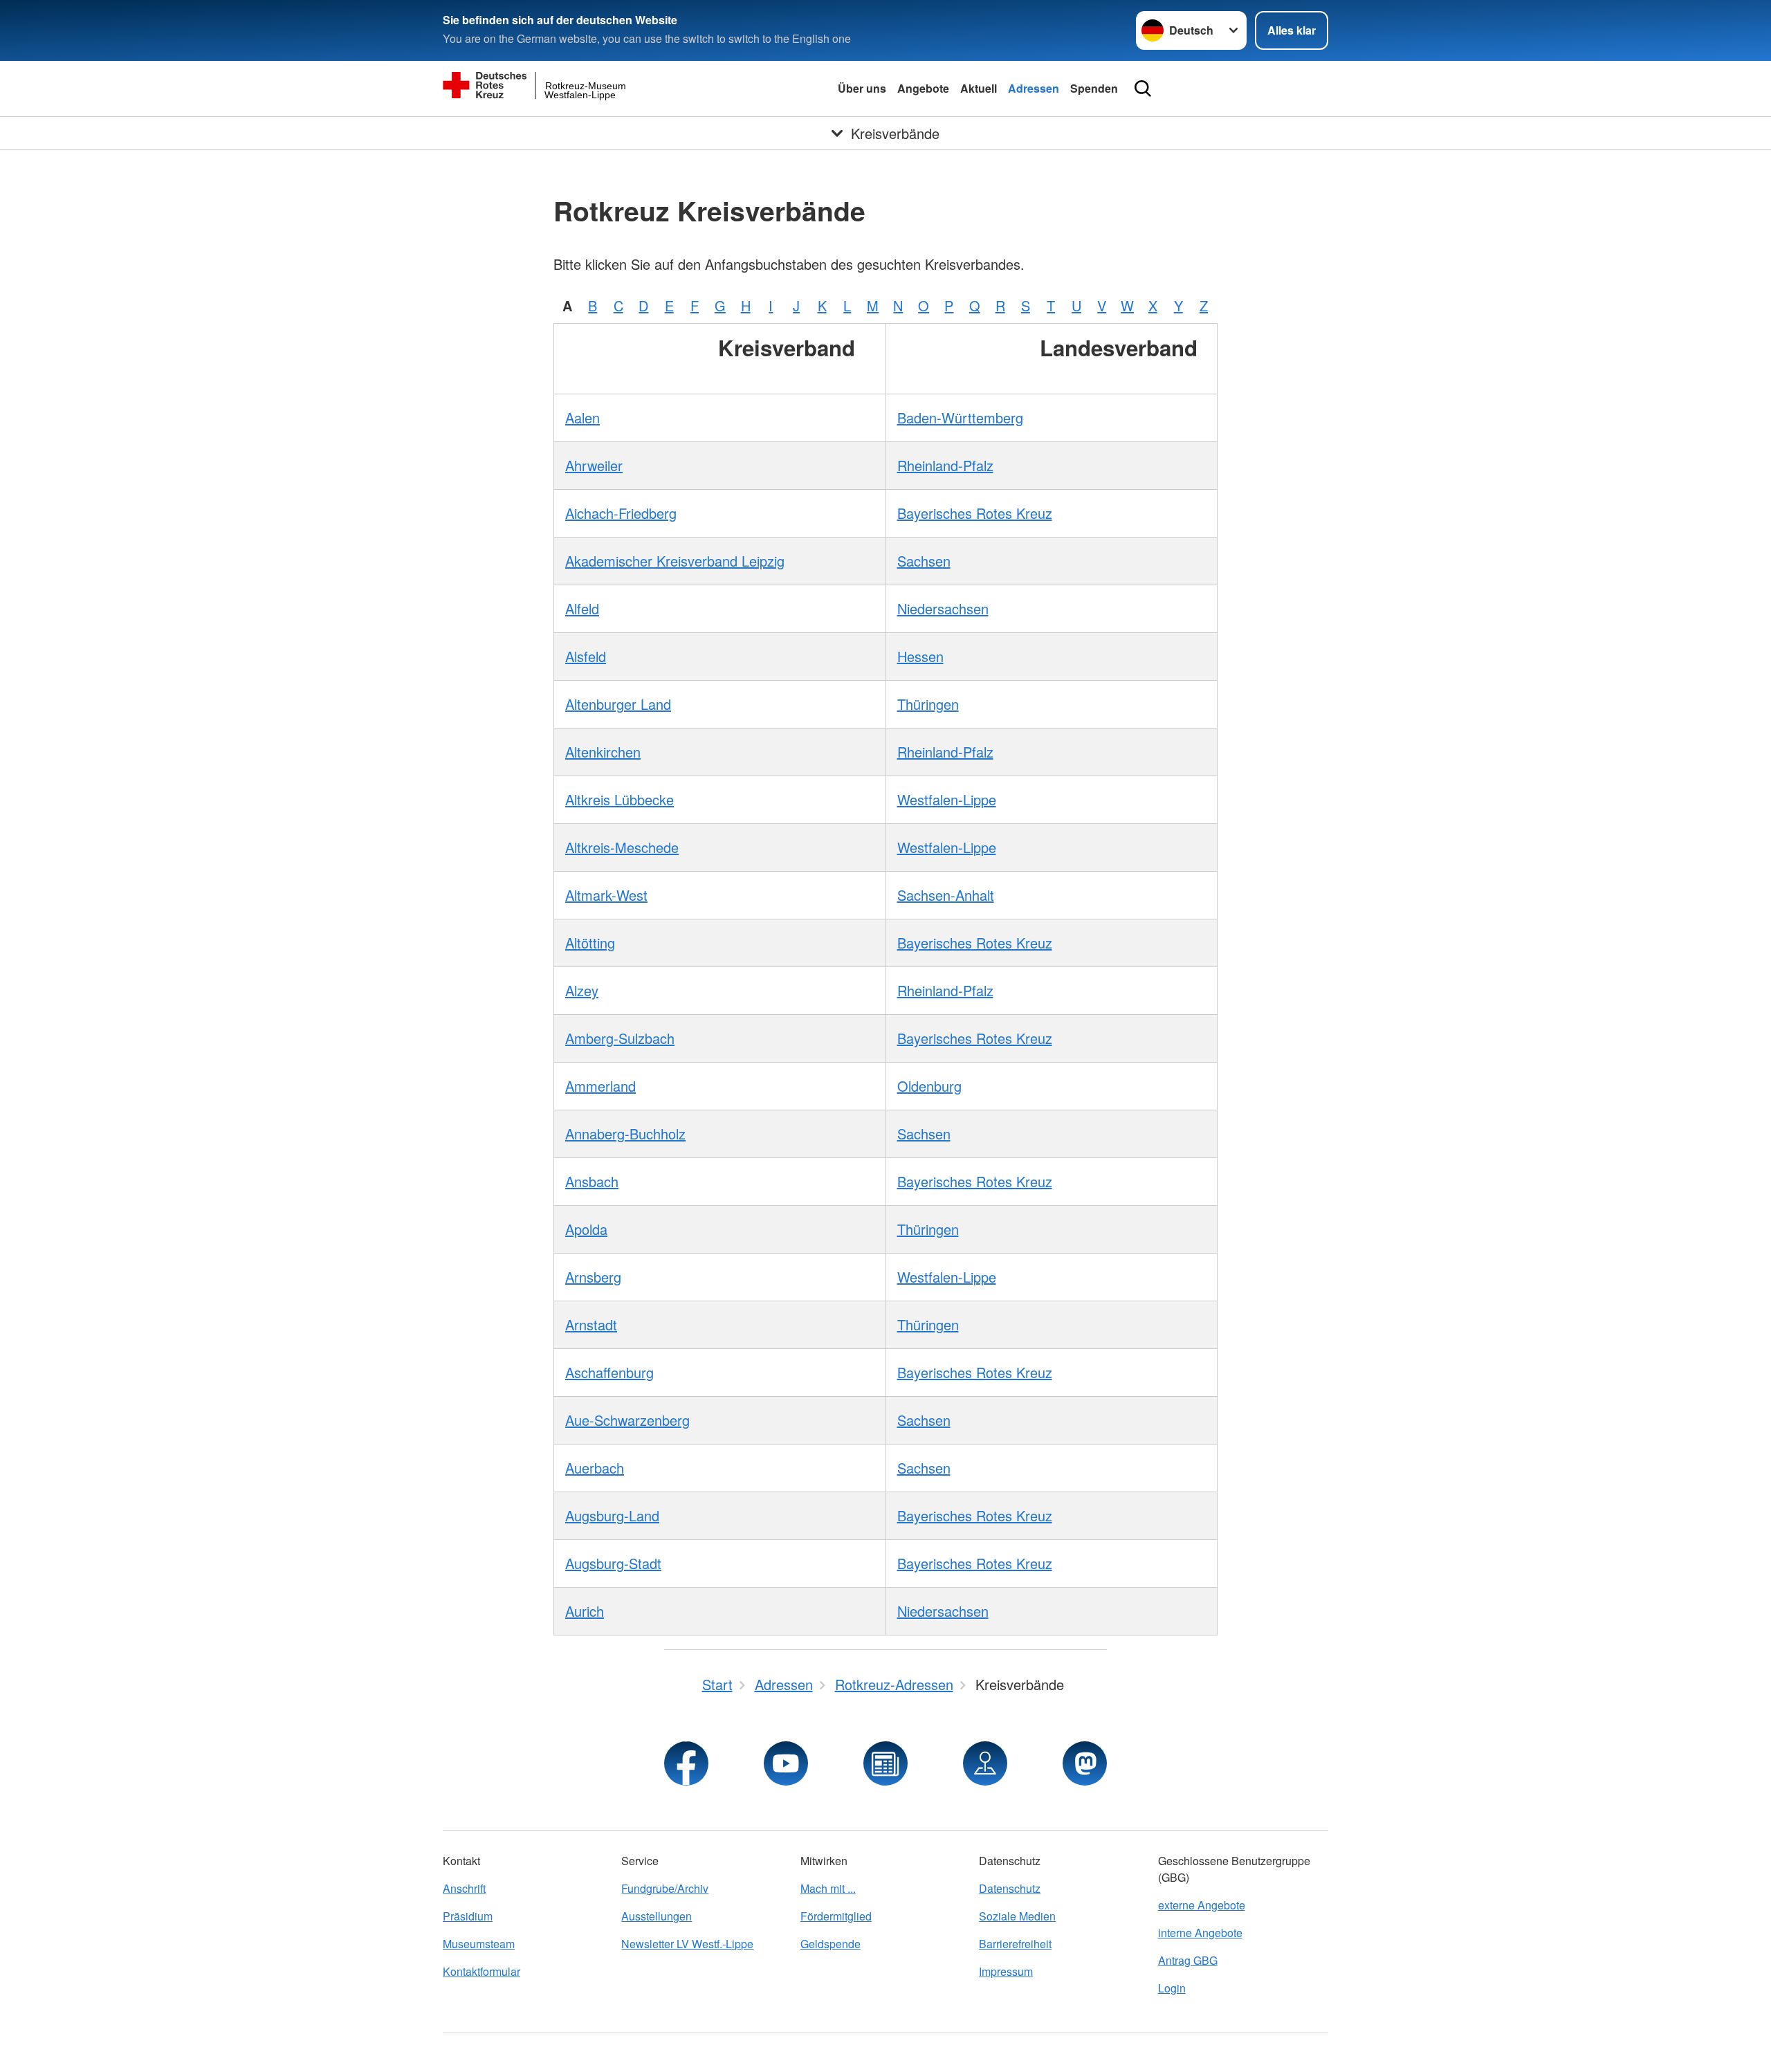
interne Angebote (1200, 1933)
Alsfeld (586, 656)
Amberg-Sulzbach (620, 1038)
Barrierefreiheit (1015, 1944)
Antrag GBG (1188, 1960)
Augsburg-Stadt (613, 1563)
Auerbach (595, 1468)
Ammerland (600, 1086)
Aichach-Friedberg (621, 513)
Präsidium (468, 1916)
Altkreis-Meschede (622, 847)
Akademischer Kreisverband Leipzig (675, 561)
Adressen (1034, 88)
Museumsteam (479, 1944)
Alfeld (582, 608)
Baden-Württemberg (960, 418)
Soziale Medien (1017, 1916)
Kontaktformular (481, 1971)
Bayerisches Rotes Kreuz (975, 513)
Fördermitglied (836, 1916)
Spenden (1094, 88)
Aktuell (979, 88)
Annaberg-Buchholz (625, 1134)
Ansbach (592, 1181)
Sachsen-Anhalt (946, 895)
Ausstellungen (657, 1916)
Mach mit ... (828, 1888)
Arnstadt (591, 1324)
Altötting (590, 943)
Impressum (1006, 1971)
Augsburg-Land (612, 1515)
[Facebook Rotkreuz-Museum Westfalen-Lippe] (686, 1763)
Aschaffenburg (609, 1372)
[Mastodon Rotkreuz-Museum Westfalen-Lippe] (1085, 1763)
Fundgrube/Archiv (665, 1888)
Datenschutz (1010, 1888)
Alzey (582, 990)
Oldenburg (929, 1086)
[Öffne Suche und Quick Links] (1143, 89)
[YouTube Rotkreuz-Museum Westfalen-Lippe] (786, 1763)
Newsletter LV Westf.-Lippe (687, 1944)
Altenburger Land (618, 704)
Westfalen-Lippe (947, 799)
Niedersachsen (943, 608)
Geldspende (831, 1944)
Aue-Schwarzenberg (627, 1420)
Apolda (586, 1229)
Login (1172, 1988)
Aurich (585, 1611)
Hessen (920, 656)
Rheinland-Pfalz (945, 465)
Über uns (862, 88)
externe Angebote (1202, 1905)
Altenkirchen (603, 752)
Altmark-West (606, 895)
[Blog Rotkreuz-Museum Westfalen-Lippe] (885, 1763)
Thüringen (928, 704)
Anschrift (464, 1888)
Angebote (923, 88)
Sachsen (924, 561)
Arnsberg (593, 1277)
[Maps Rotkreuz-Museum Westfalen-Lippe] (985, 1763)
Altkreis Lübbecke (620, 799)
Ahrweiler (594, 465)
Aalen (582, 418)
